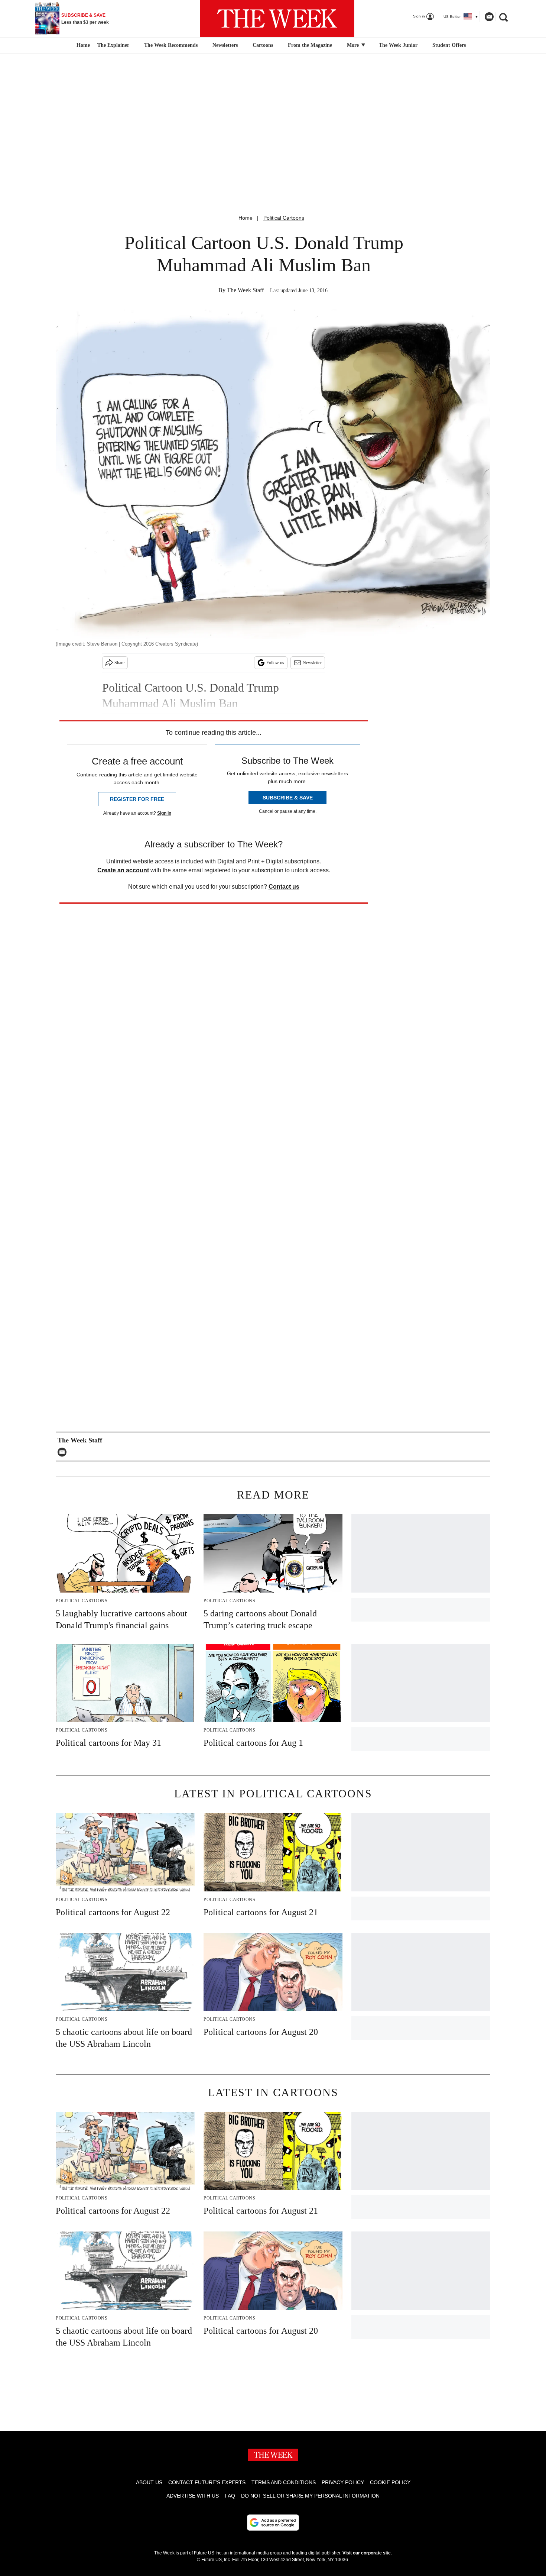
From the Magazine (310, 45)
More (354, 45)
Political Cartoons (284, 218)
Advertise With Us (193, 2496)
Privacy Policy (343, 2482)
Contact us (284, 887)
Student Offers (449, 45)
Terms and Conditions (284, 2482)
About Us (149, 2482)
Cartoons (263, 45)
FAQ (230, 2496)
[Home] (82, 45)
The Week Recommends (171, 45)
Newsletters (225, 45)
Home (246, 218)
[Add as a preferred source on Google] (273, 2522)
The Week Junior (398, 45)
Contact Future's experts (207, 2482)
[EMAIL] (64, 1452)
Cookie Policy (390, 2482)
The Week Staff (245, 290)
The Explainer (113, 45)
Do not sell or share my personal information (310, 2496)
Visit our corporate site (367, 2553)
